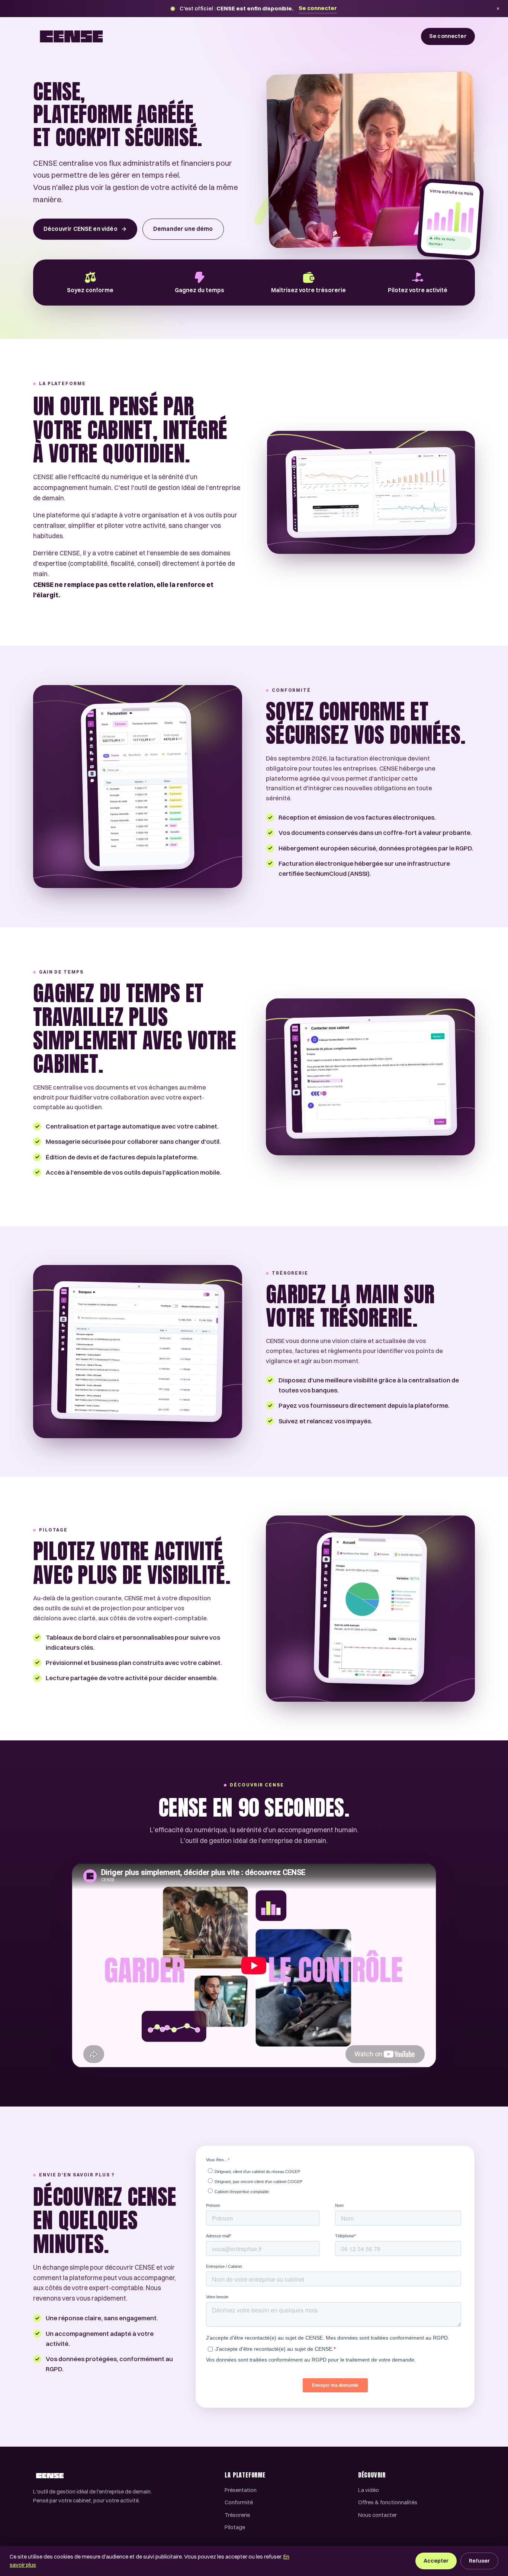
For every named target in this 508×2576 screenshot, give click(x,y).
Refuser (479, 2561)
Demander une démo (183, 229)
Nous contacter (377, 2515)
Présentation (241, 2490)
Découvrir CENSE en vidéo (85, 229)
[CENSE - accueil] (71, 36)
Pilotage (235, 2527)
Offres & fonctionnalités (388, 2502)
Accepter (436, 2561)
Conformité (239, 2502)
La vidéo (369, 2490)
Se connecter (318, 8)
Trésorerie (237, 2515)
